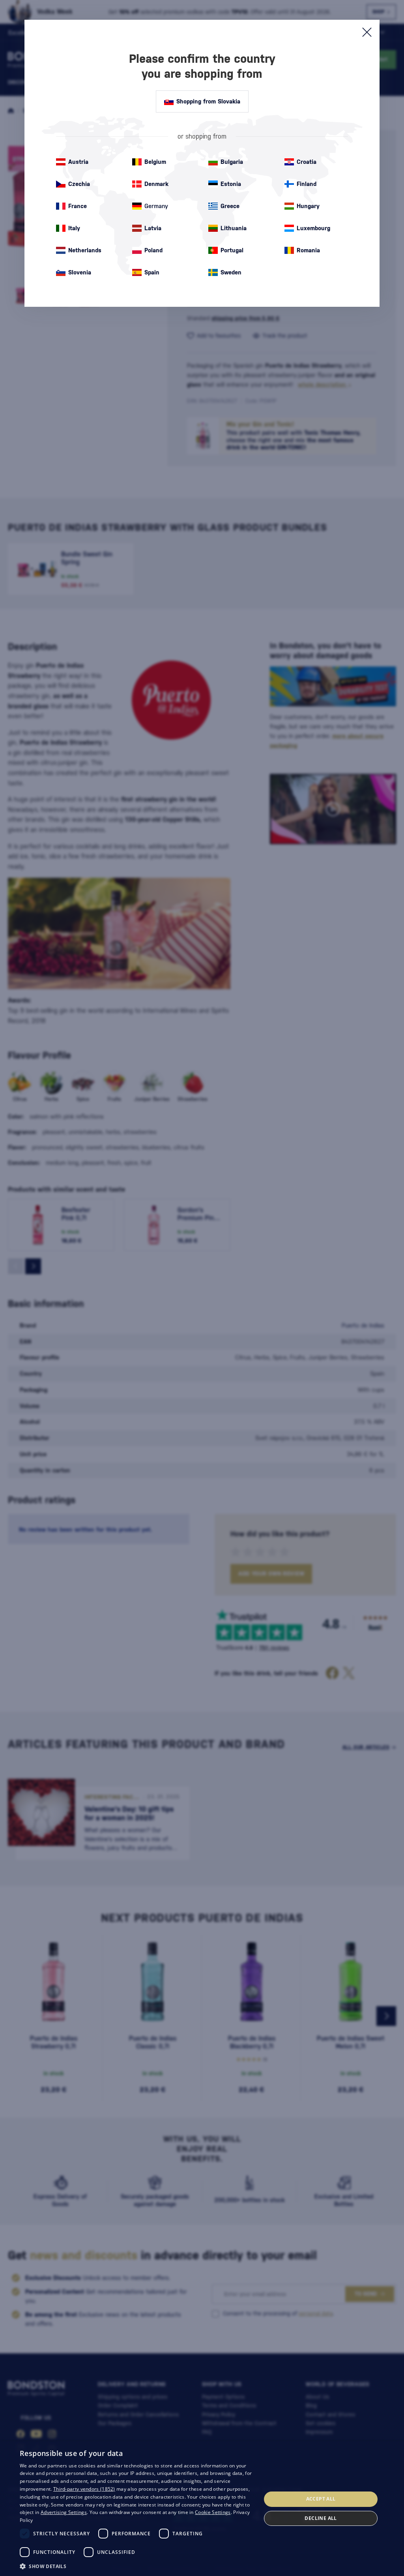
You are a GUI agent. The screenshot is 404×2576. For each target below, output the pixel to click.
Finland (307, 184)
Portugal (232, 250)
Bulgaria (232, 162)
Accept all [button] (321, 2499)
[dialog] (202, 2509)
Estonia (231, 184)
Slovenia (80, 272)
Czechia (79, 184)
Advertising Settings (64, 2512)
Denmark (156, 184)
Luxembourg (313, 228)
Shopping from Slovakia (208, 101)
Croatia (307, 162)
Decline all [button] (321, 2518)
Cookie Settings (213, 2512)
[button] (137, 2566)
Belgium (155, 162)
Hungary (308, 206)
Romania (308, 250)
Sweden (231, 272)
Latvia (153, 228)
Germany (156, 206)
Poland (153, 250)
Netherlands (85, 250)
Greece (230, 206)
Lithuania (234, 228)
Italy (74, 228)
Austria (78, 162)
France (78, 206)
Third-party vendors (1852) (84, 2489)
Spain (152, 272)
